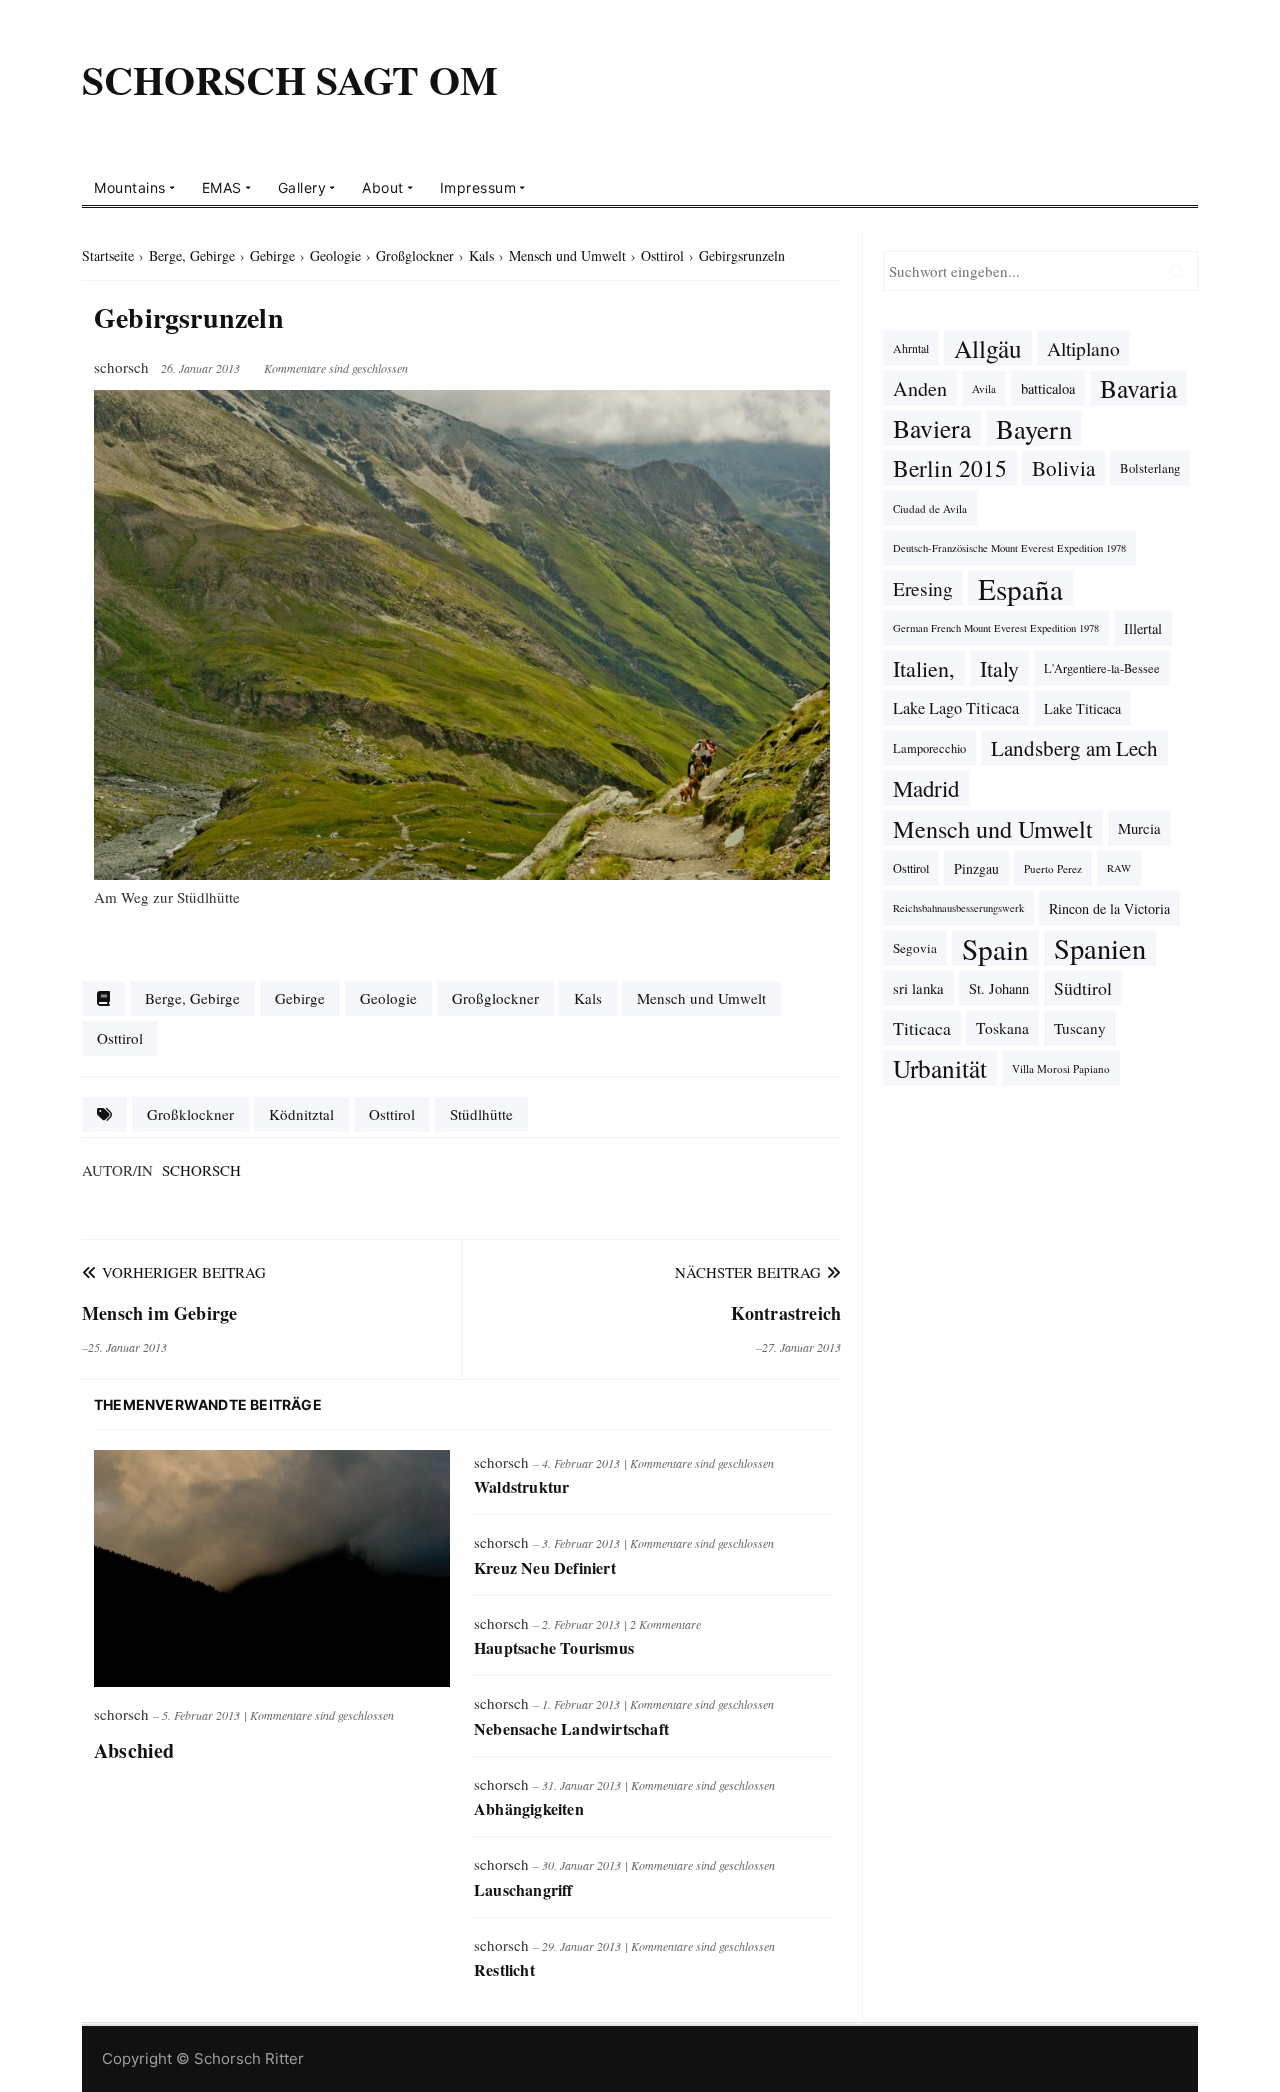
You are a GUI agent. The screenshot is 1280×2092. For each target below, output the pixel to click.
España (1020, 588)
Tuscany (1080, 1028)
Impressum (478, 187)
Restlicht (504, 1969)
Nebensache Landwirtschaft (571, 1728)
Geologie (388, 998)
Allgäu (988, 348)
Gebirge (300, 998)
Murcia (1139, 828)
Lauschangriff (523, 1889)
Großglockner (495, 998)
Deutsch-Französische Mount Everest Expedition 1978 (1009, 548)
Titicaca (922, 1028)
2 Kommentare (665, 1624)
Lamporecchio (929, 748)
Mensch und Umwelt (701, 998)
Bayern (1034, 428)
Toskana (1002, 1028)
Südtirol (1083, 988)
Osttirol (120, 1038)
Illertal (1143, 628)
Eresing (923, 588)
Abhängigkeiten (529, 1808)
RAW (1119, 868)
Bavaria (1138, 388)
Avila (984, 388)
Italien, (924, 668)
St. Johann (999, 988)
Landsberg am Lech (1074, 748)
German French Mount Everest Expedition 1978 (996, 628)
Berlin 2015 (950, 468)
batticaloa (1048, 388)
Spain (995, 948)
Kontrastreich (786, 1313)
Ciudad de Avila (930, 508)
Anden (920, 388)
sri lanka (918, 988)
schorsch (201, 1170)
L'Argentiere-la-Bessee (1102, 668)
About (383, 187)
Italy (999, 668)
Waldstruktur (521, 1486)
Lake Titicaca (1082, 708)
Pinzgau (976, 868)
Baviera (932, 428)
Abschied (134, 1750)
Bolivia (1063, 468)
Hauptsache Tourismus (554, 1647)
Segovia (915, 948)
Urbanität (940, 1068)
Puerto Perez (1053, 868)
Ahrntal (911, 348)
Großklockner (190, 1114)
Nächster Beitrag (750, 1272)
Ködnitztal (301, 1114)
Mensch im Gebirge (159, 1313)
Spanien (1100, 948)
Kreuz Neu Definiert (545, 1567)
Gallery (302, 187)
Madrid (926, 788)
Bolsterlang (1150, 468)
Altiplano (1083, 348)
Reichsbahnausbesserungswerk (958, 908)
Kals (588, 998)
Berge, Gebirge (192, 998)
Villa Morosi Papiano (1061, 1068)
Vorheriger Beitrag (181, 1272)
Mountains (130, 187)
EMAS (222, 187)
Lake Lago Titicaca (956, 708)
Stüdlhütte (481, 1114)
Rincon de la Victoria (1109, 908)
